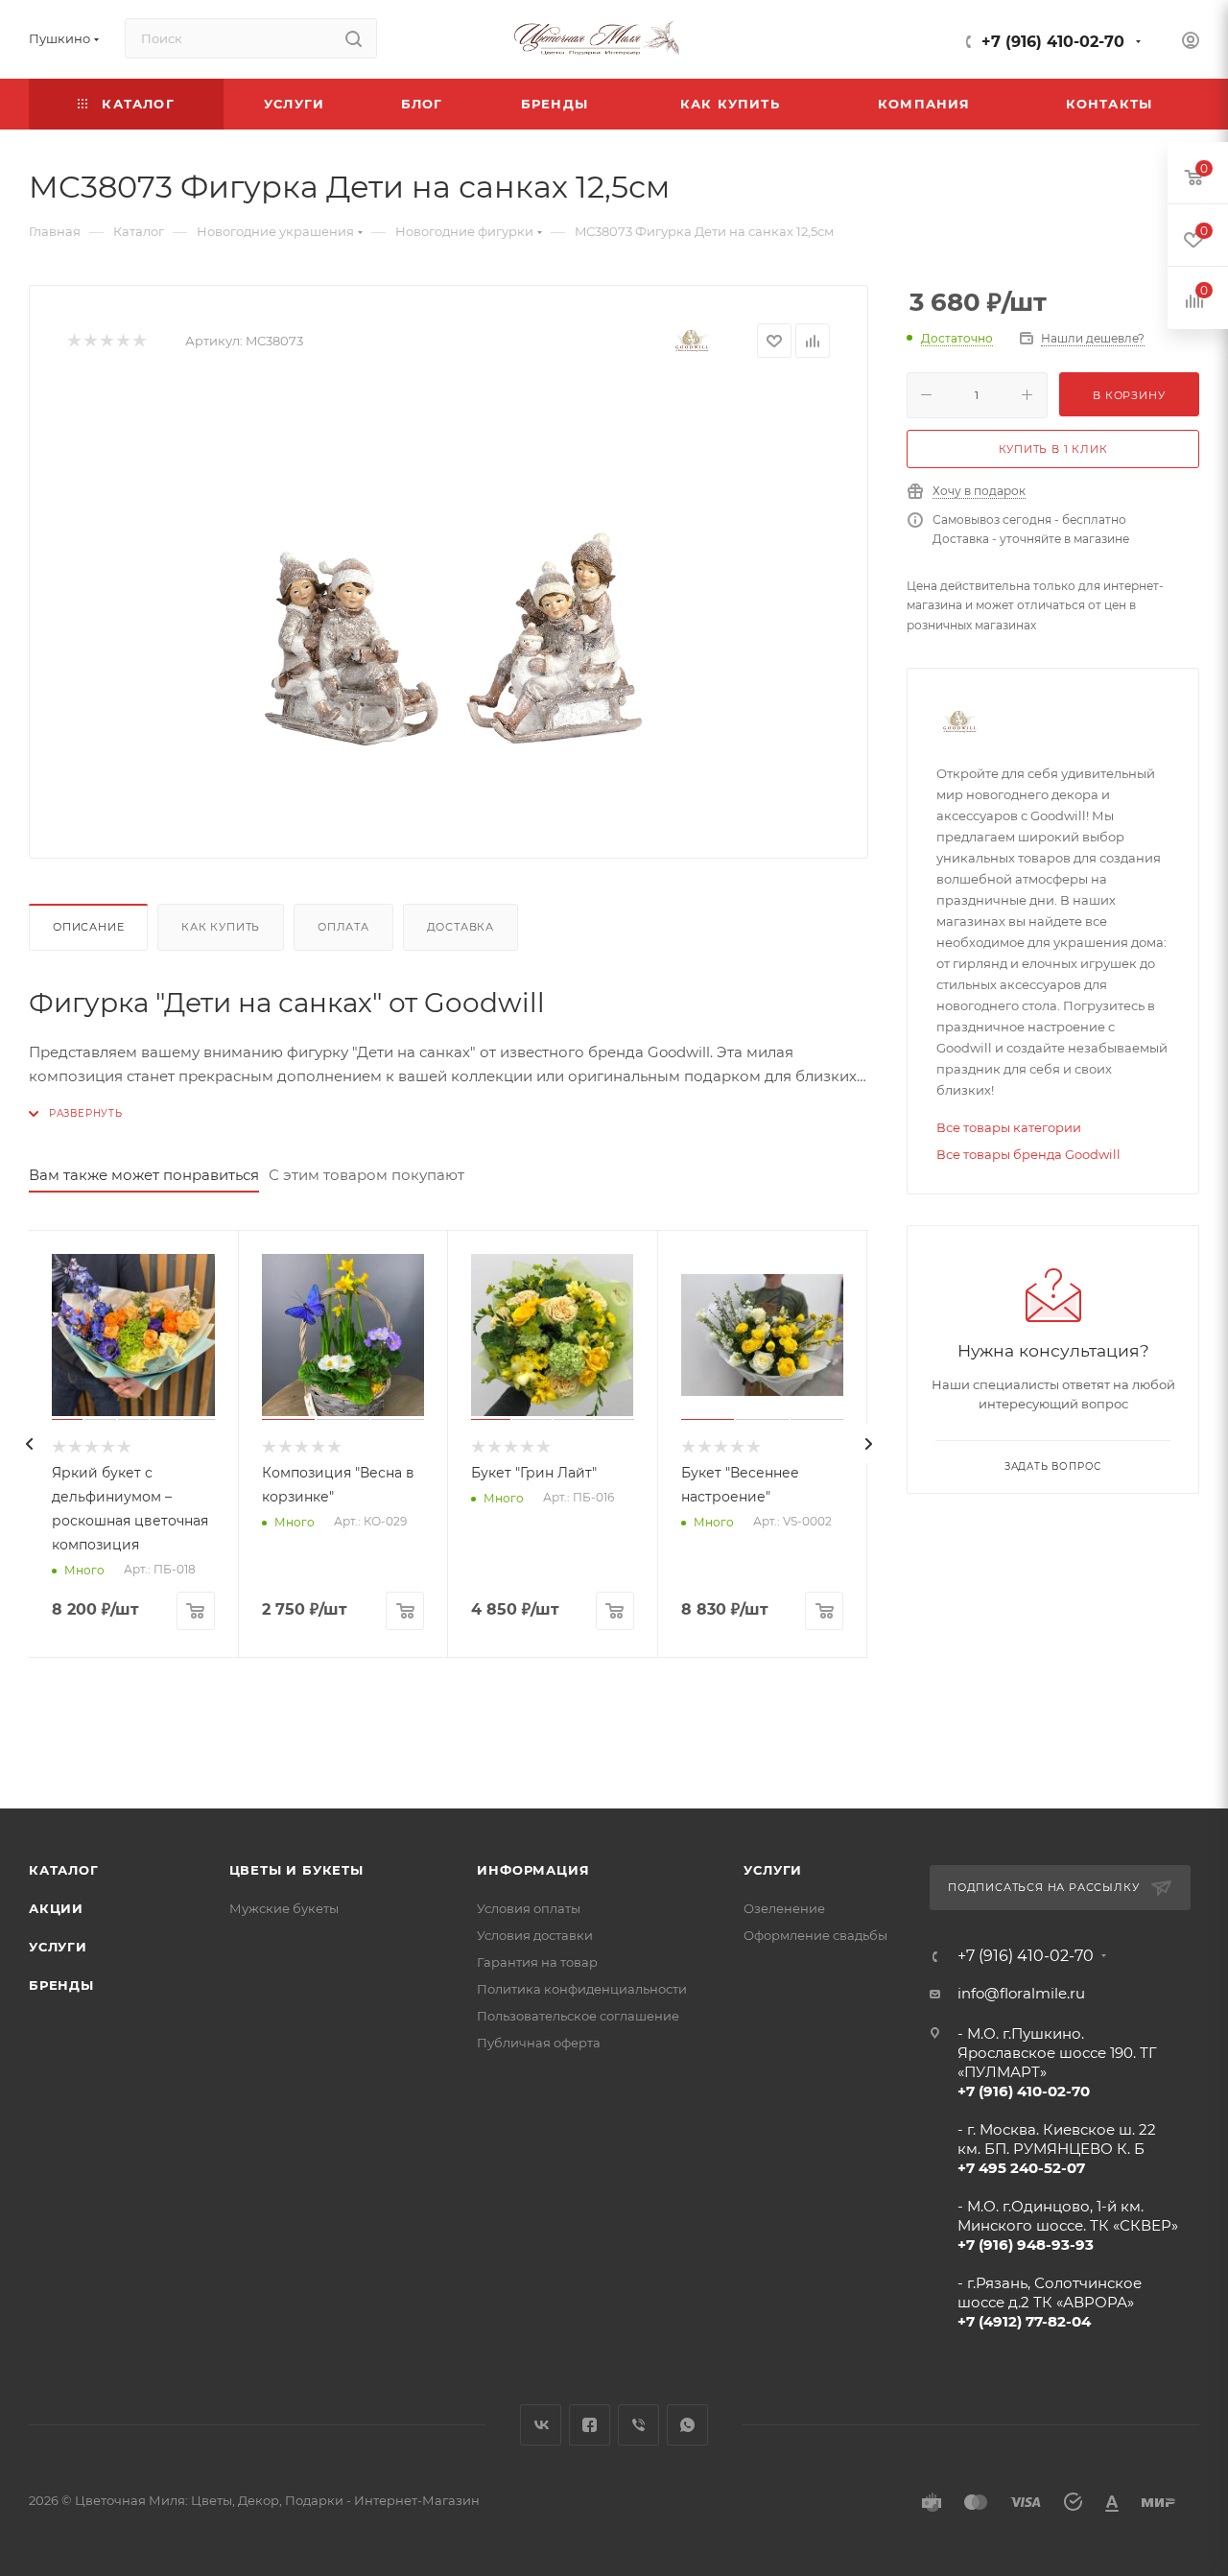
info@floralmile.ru (1021, 1993)
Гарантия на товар (537, 1962)
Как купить (221, 927)
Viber (638, 2425)
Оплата (343, 927)
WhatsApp (687, 2425)
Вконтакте (541, 2425)
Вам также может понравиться (144, 1175)
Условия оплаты (529, 1908)
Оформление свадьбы (815, 1935)
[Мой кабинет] (1191, 43)
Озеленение (784, 1908)
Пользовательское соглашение (578, 2016)
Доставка (460, 927)
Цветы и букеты (296, 1870)
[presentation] (29, 1444)
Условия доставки (535, 1935)
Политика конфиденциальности (582, 1989)
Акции (56, 1908)
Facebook (590, 2425)
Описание (88, 927)
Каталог (64, 1870)
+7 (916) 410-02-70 (1053, 42)
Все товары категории (1009, 1127)
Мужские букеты (284, 1908)
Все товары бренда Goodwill (1028, 1154)
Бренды (61, 1985)
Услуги (58, 1947)
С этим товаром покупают (366, 1175)
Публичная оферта (539, 2043)
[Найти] (354, 38)
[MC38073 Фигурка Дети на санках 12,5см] (449, 604)
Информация (533, 1870)
